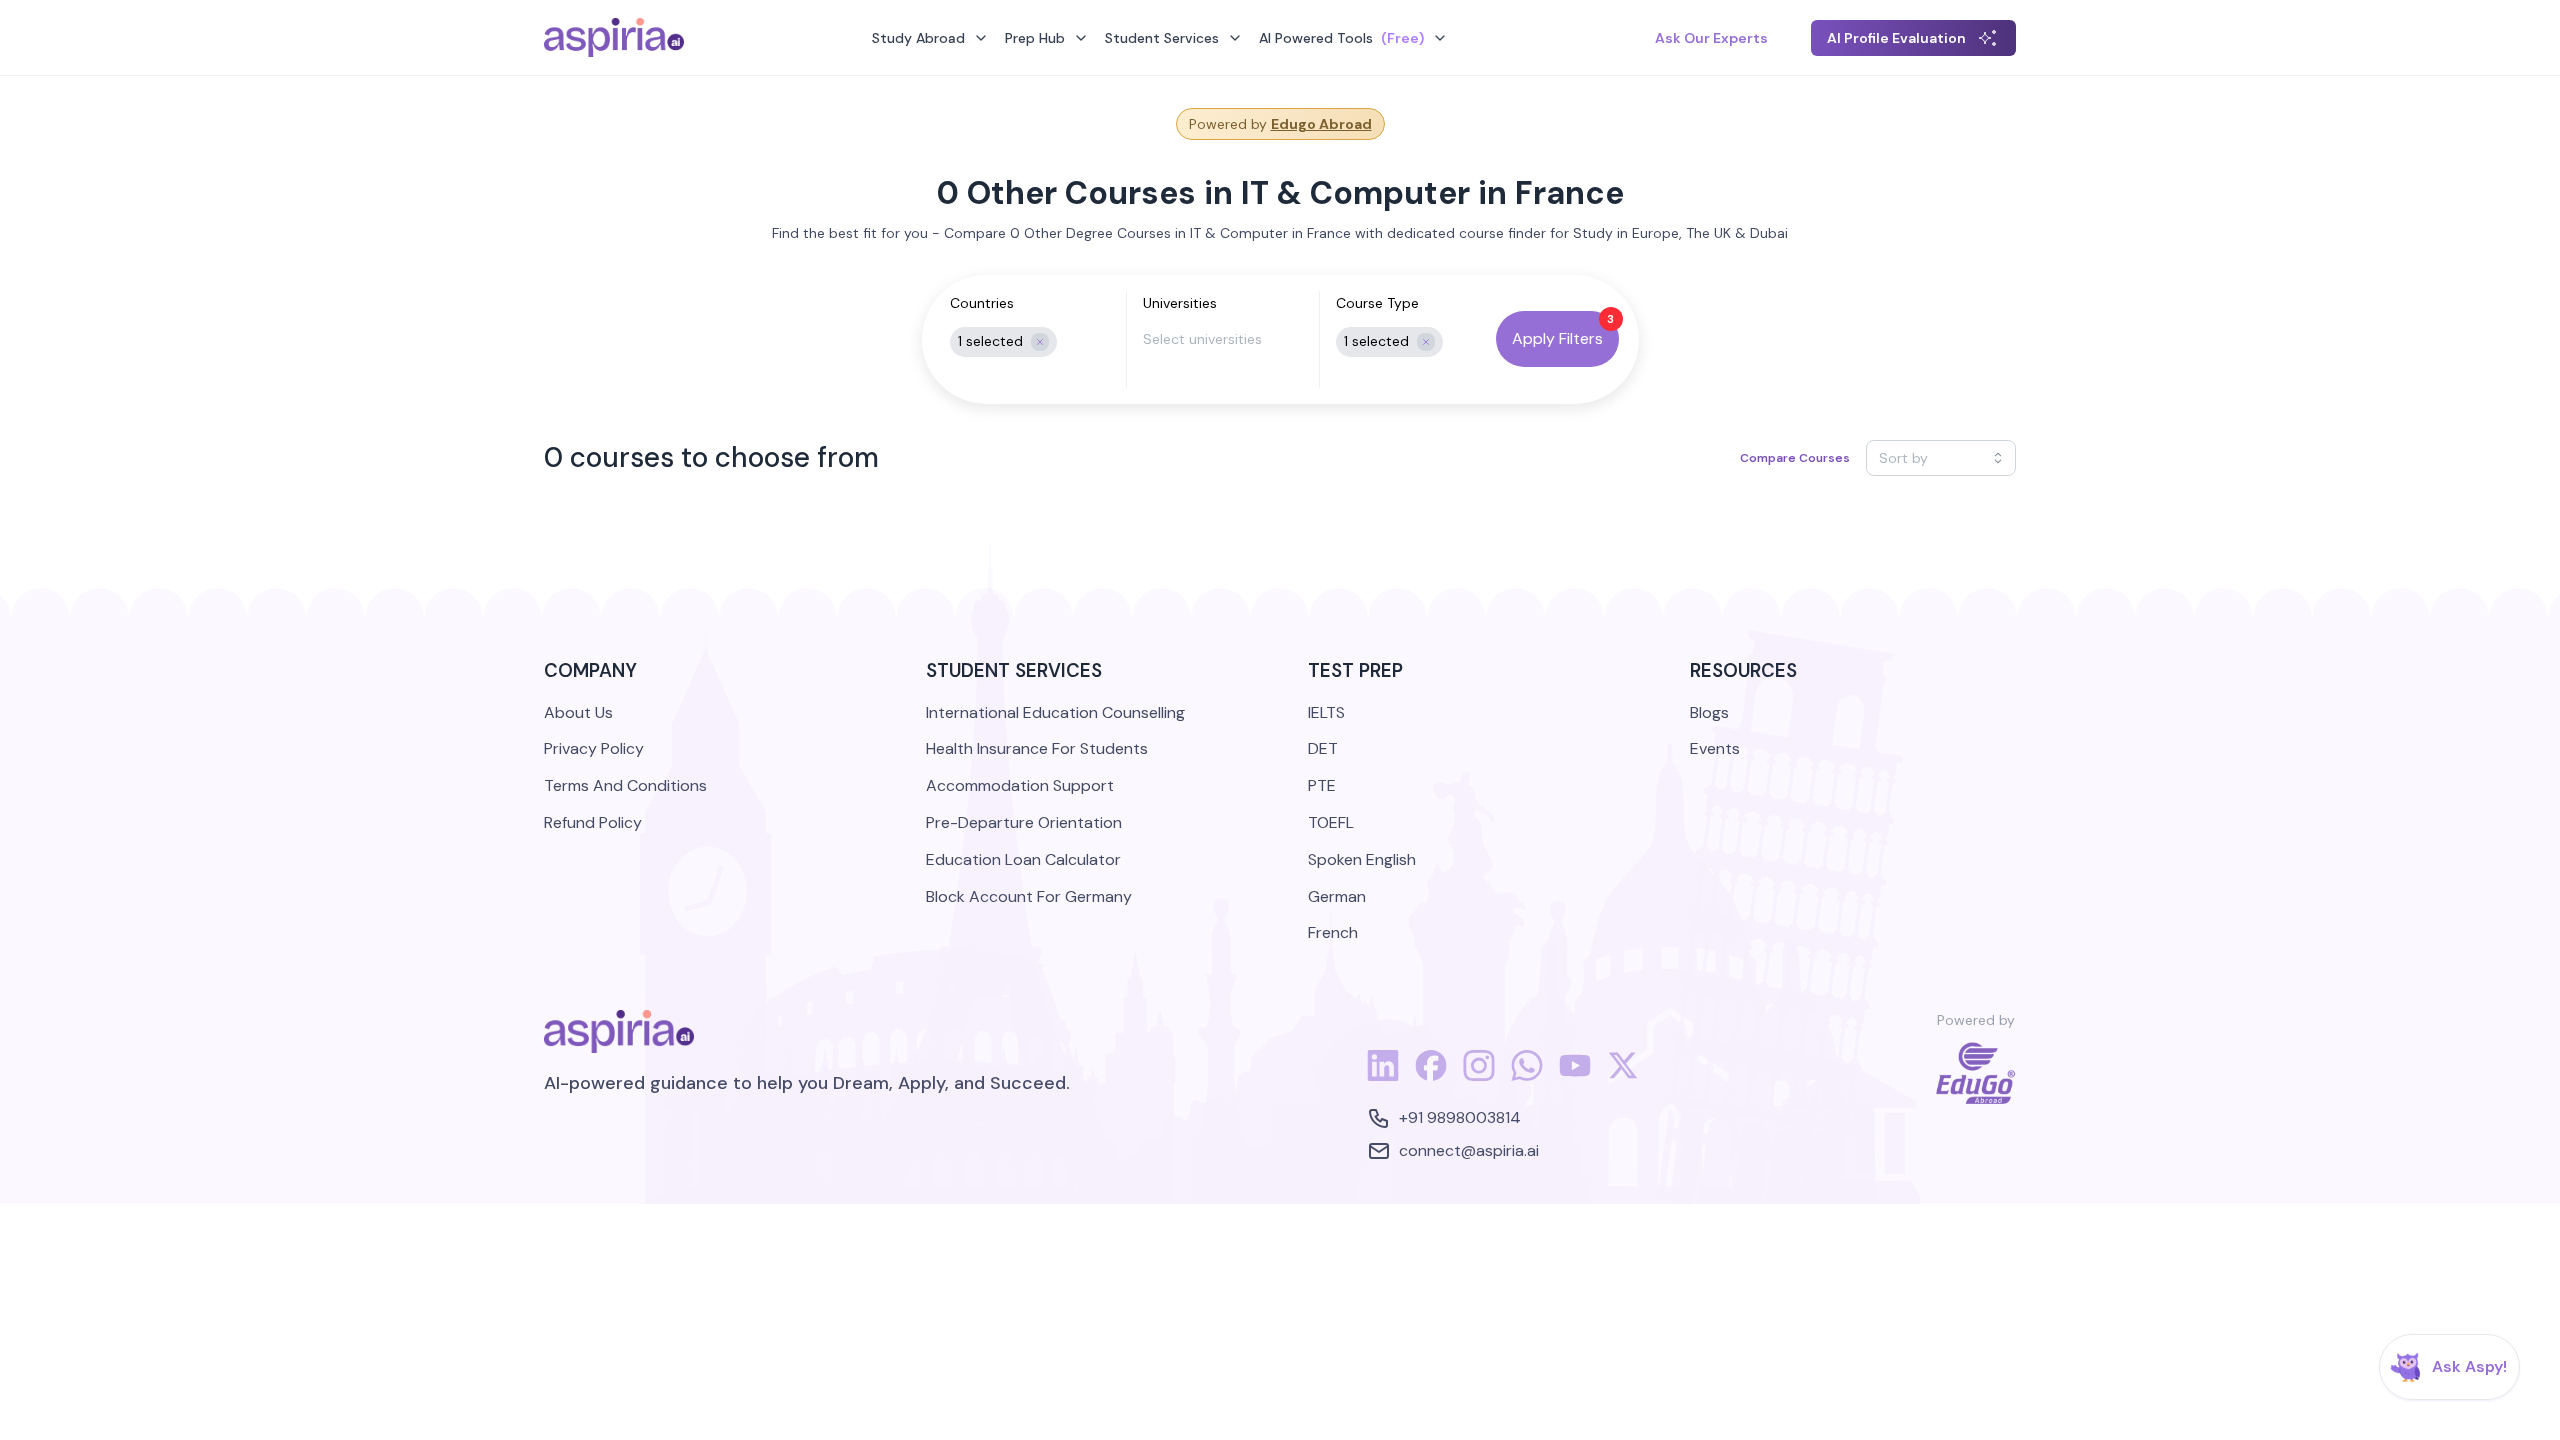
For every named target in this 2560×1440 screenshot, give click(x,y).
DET (1323, 748)
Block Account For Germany (1029, 896)
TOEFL (1331, 822)
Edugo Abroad (1321, 124)
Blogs (1709, 712)
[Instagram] (1479, 1076)
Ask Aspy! (2469, 1366)
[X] (1623, 1076)
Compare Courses (1795, 458)
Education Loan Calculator (1023, 859)
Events (1715, 748)
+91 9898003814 (1460, 1117)
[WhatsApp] (1527, 1076)
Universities (1180, 303)
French (1333, 932)
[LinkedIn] (1383, 1076)
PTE (1322, 785)
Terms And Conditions (625, 785)
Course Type (1377, 303)
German (1337, 896)
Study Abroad (918, 38)
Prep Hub (1035, 38)
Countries (982, 303)
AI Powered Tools (1341, 38)
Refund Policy (593, 822)
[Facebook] (1431, 1076)
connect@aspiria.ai (1469, 1150)
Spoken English (1362, 859)
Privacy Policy (594, 748)
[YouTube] (1575, 1076)
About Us (578, 712)
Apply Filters (1557, 338)
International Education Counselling (1055, 712)
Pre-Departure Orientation (1024, 822)
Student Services (1162, 38)
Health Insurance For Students (1037, 748)
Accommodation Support (1020, 785)
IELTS (1326, 712)
